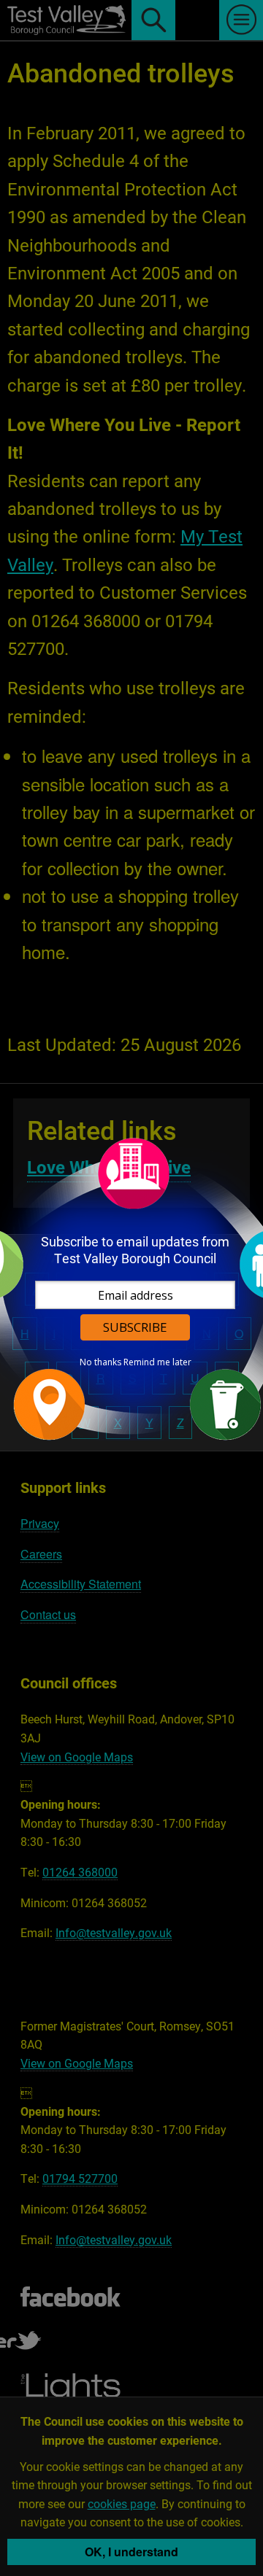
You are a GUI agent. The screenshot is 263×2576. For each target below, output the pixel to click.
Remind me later (157, 1362)
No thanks (100, 1362)
